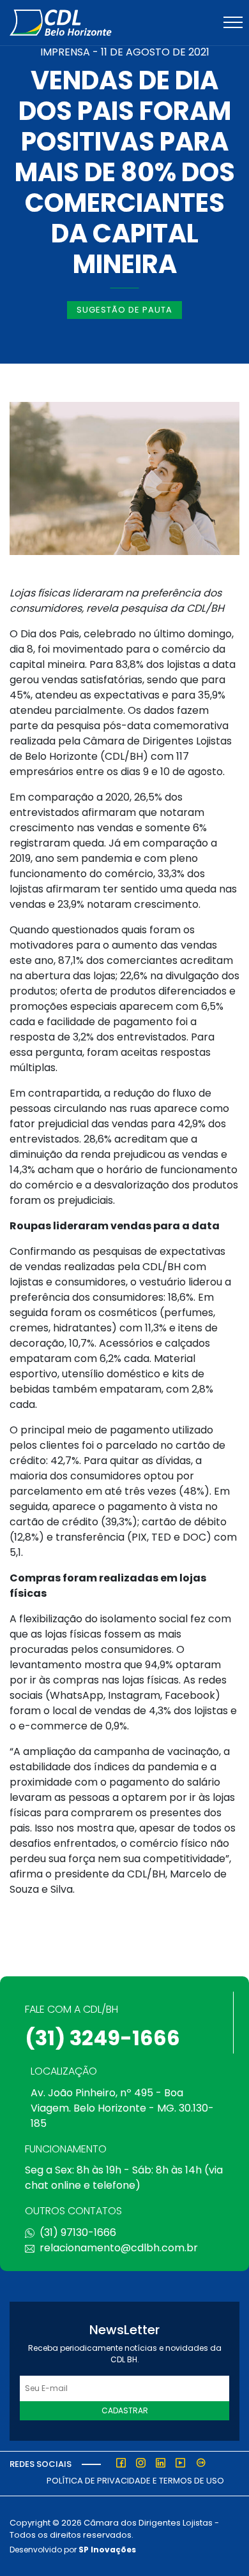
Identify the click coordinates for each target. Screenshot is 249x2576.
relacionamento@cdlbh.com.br (119, 2248)
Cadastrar (125, 2410)
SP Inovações (107, 2550)
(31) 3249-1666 (102, 2038)
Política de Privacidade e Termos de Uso (135, 2481)
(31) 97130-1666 (78, 2232)
